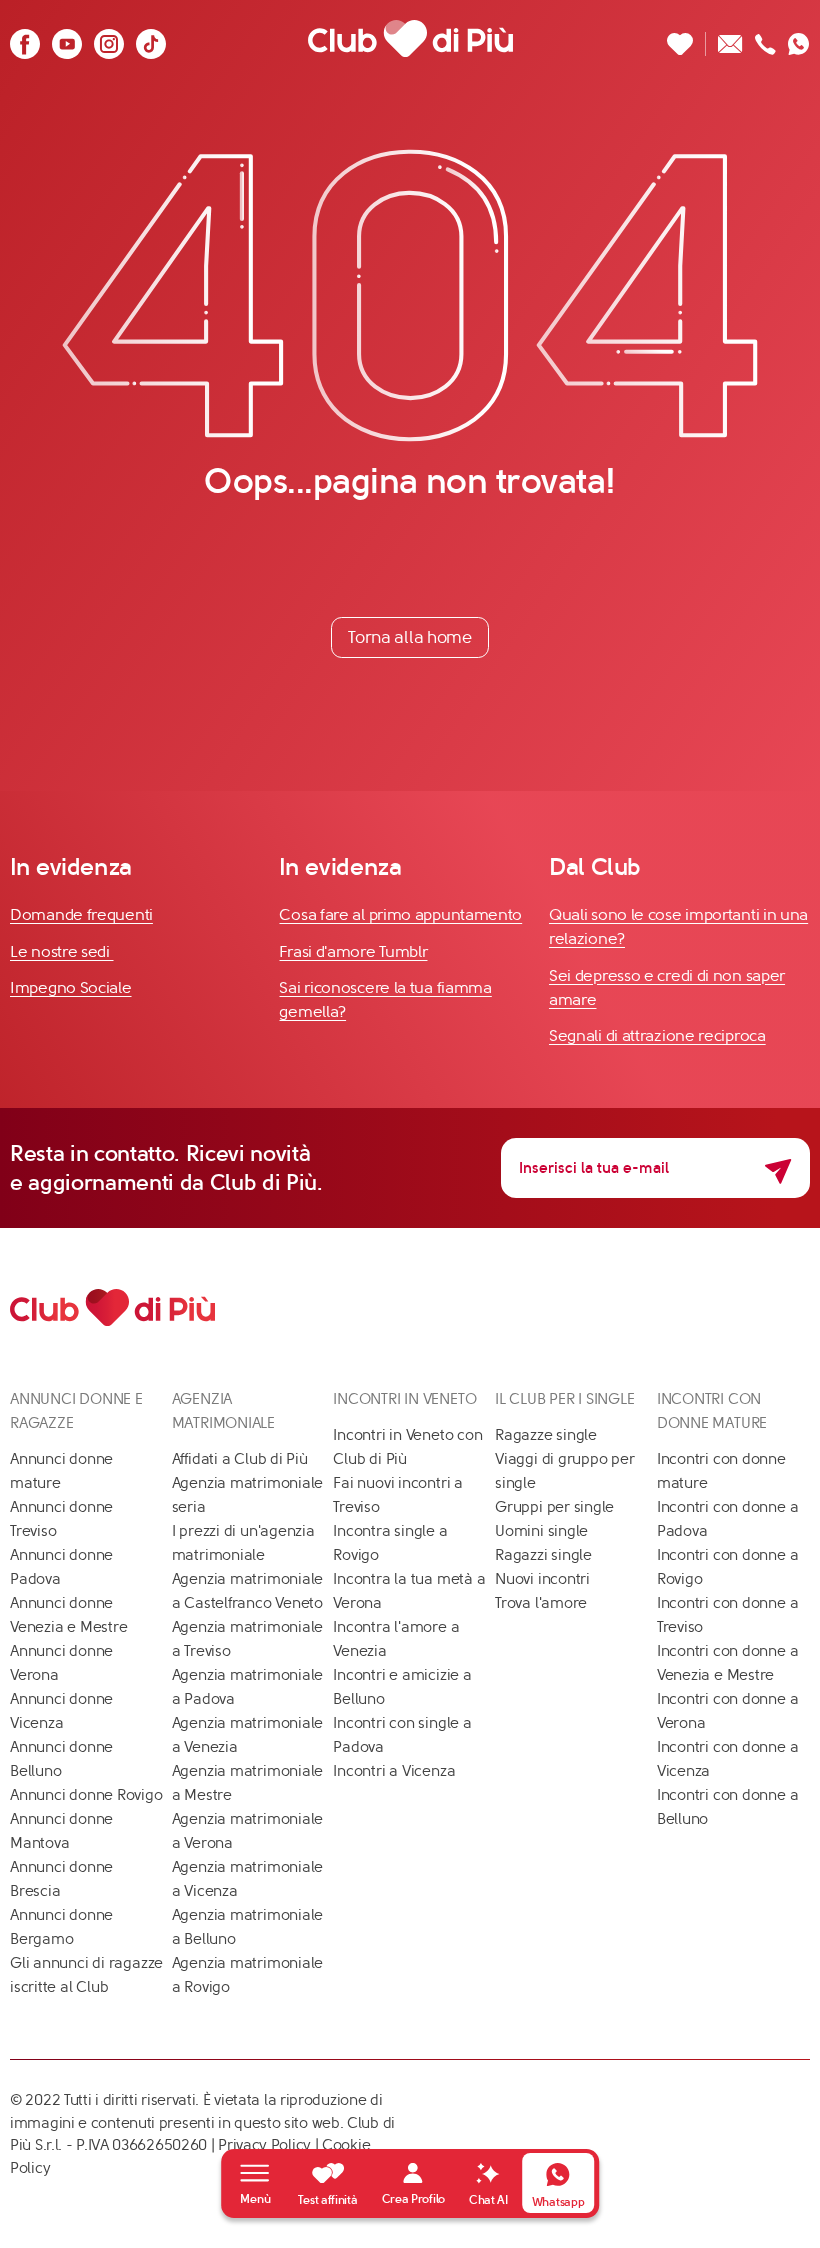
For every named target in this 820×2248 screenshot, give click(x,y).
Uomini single (541, 1531)
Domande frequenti (81, 914)
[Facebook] (25, 38)
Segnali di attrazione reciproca (657, 1035)
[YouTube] (67, 38)
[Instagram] (109, 38)
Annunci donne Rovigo (86, 1795)
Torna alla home (410, 637)
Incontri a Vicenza (394, 1771)
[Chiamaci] (765, 38)
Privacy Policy (264, 2145)
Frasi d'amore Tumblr (353, 951)
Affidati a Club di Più (240, 1459)
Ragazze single (546, 1435)
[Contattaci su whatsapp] (799, 38)
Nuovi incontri (542, 1579)
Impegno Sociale (71, 987)
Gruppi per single (554, 1507)
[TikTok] (151, 38)
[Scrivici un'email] (730, 38)
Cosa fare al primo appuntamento (400, 914)
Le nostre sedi (62, 951)
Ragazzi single (543, 1555)
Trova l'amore (541, 1603)
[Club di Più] (410, 38)
